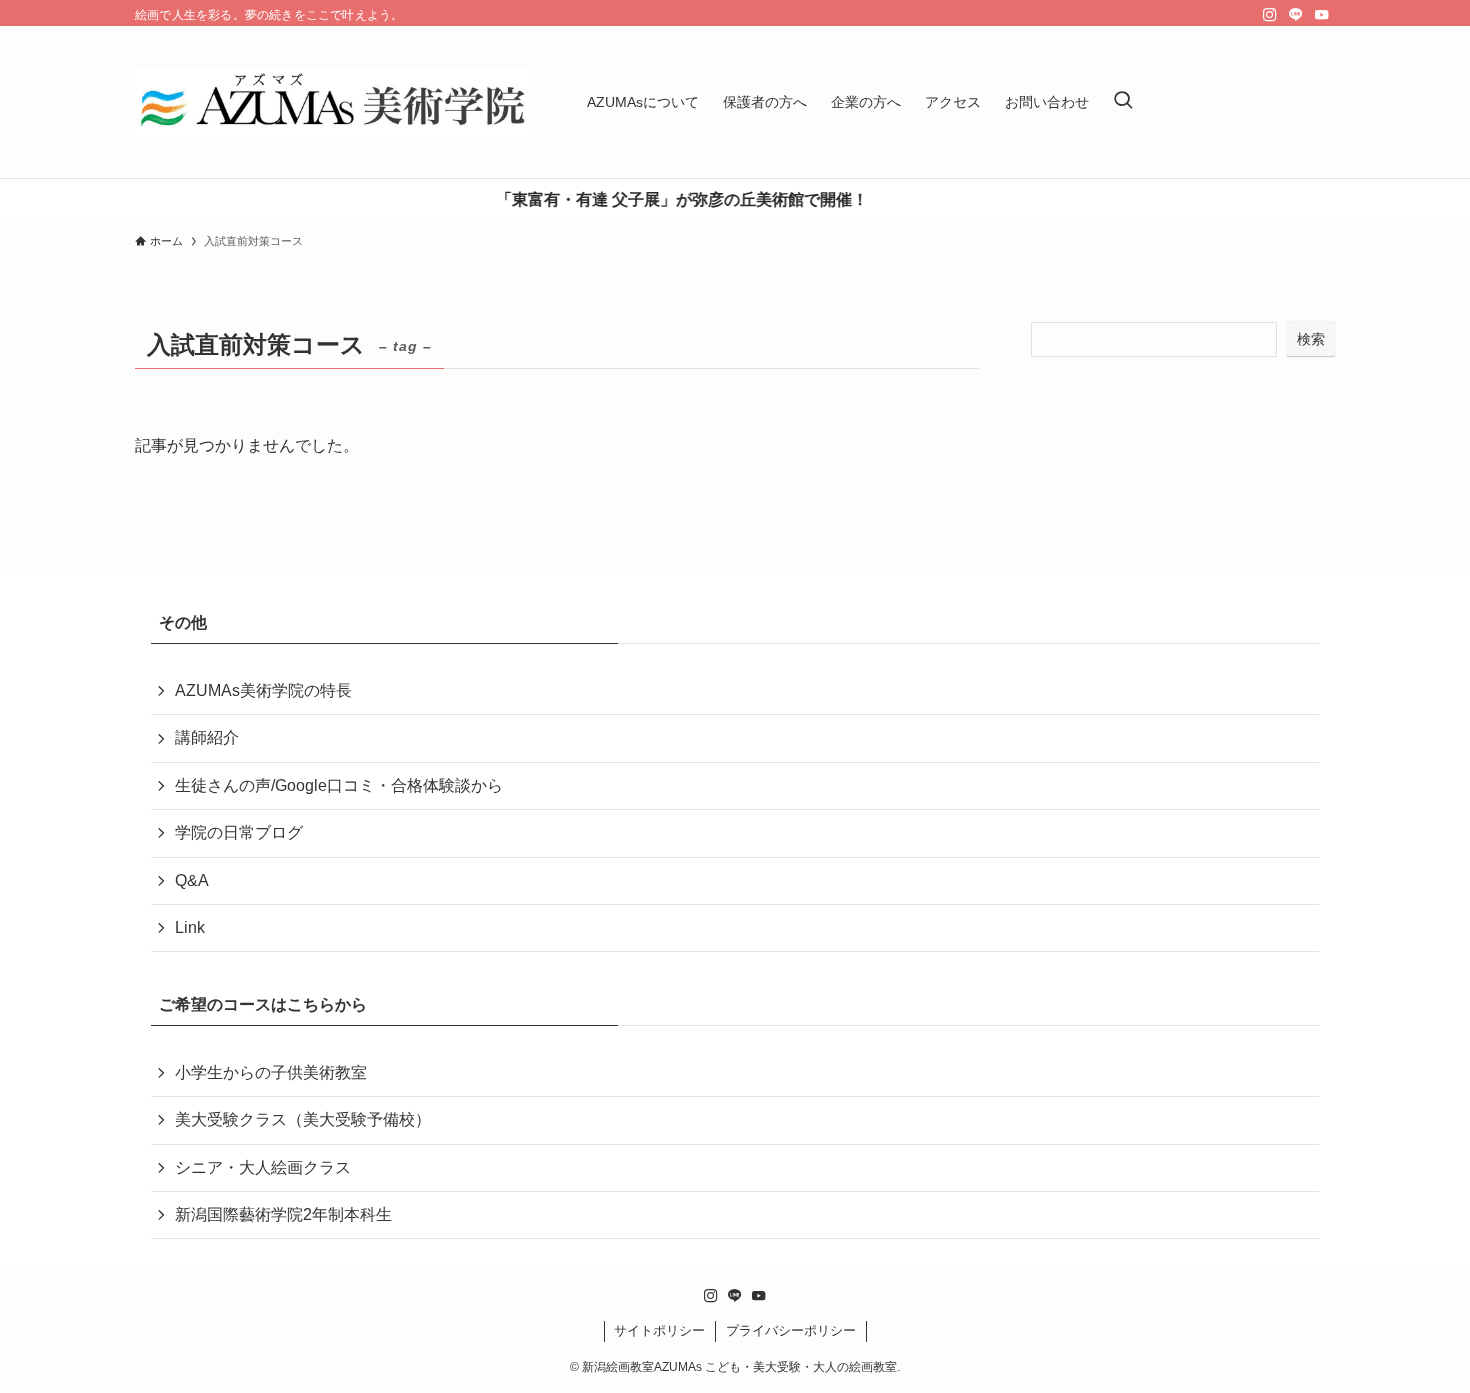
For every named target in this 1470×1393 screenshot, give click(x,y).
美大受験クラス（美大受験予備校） (303, 1119)
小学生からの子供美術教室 (271, 1072)
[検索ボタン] (1123, 102)
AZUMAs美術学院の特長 (263, 690)
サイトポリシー (659, 1330)
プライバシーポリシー (791, 1330)
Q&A (192, 880)
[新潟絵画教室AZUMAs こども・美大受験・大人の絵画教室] (335, 102)
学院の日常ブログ (239, 832)
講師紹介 (207, 737)
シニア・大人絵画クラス (263, 1167)
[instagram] (1270, 15)
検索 (1311, 339)
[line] (1296, 15)
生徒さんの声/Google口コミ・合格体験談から (339, 785)
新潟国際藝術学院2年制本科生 (283, 1214)
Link (190, 927)
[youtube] (1322, 15)
